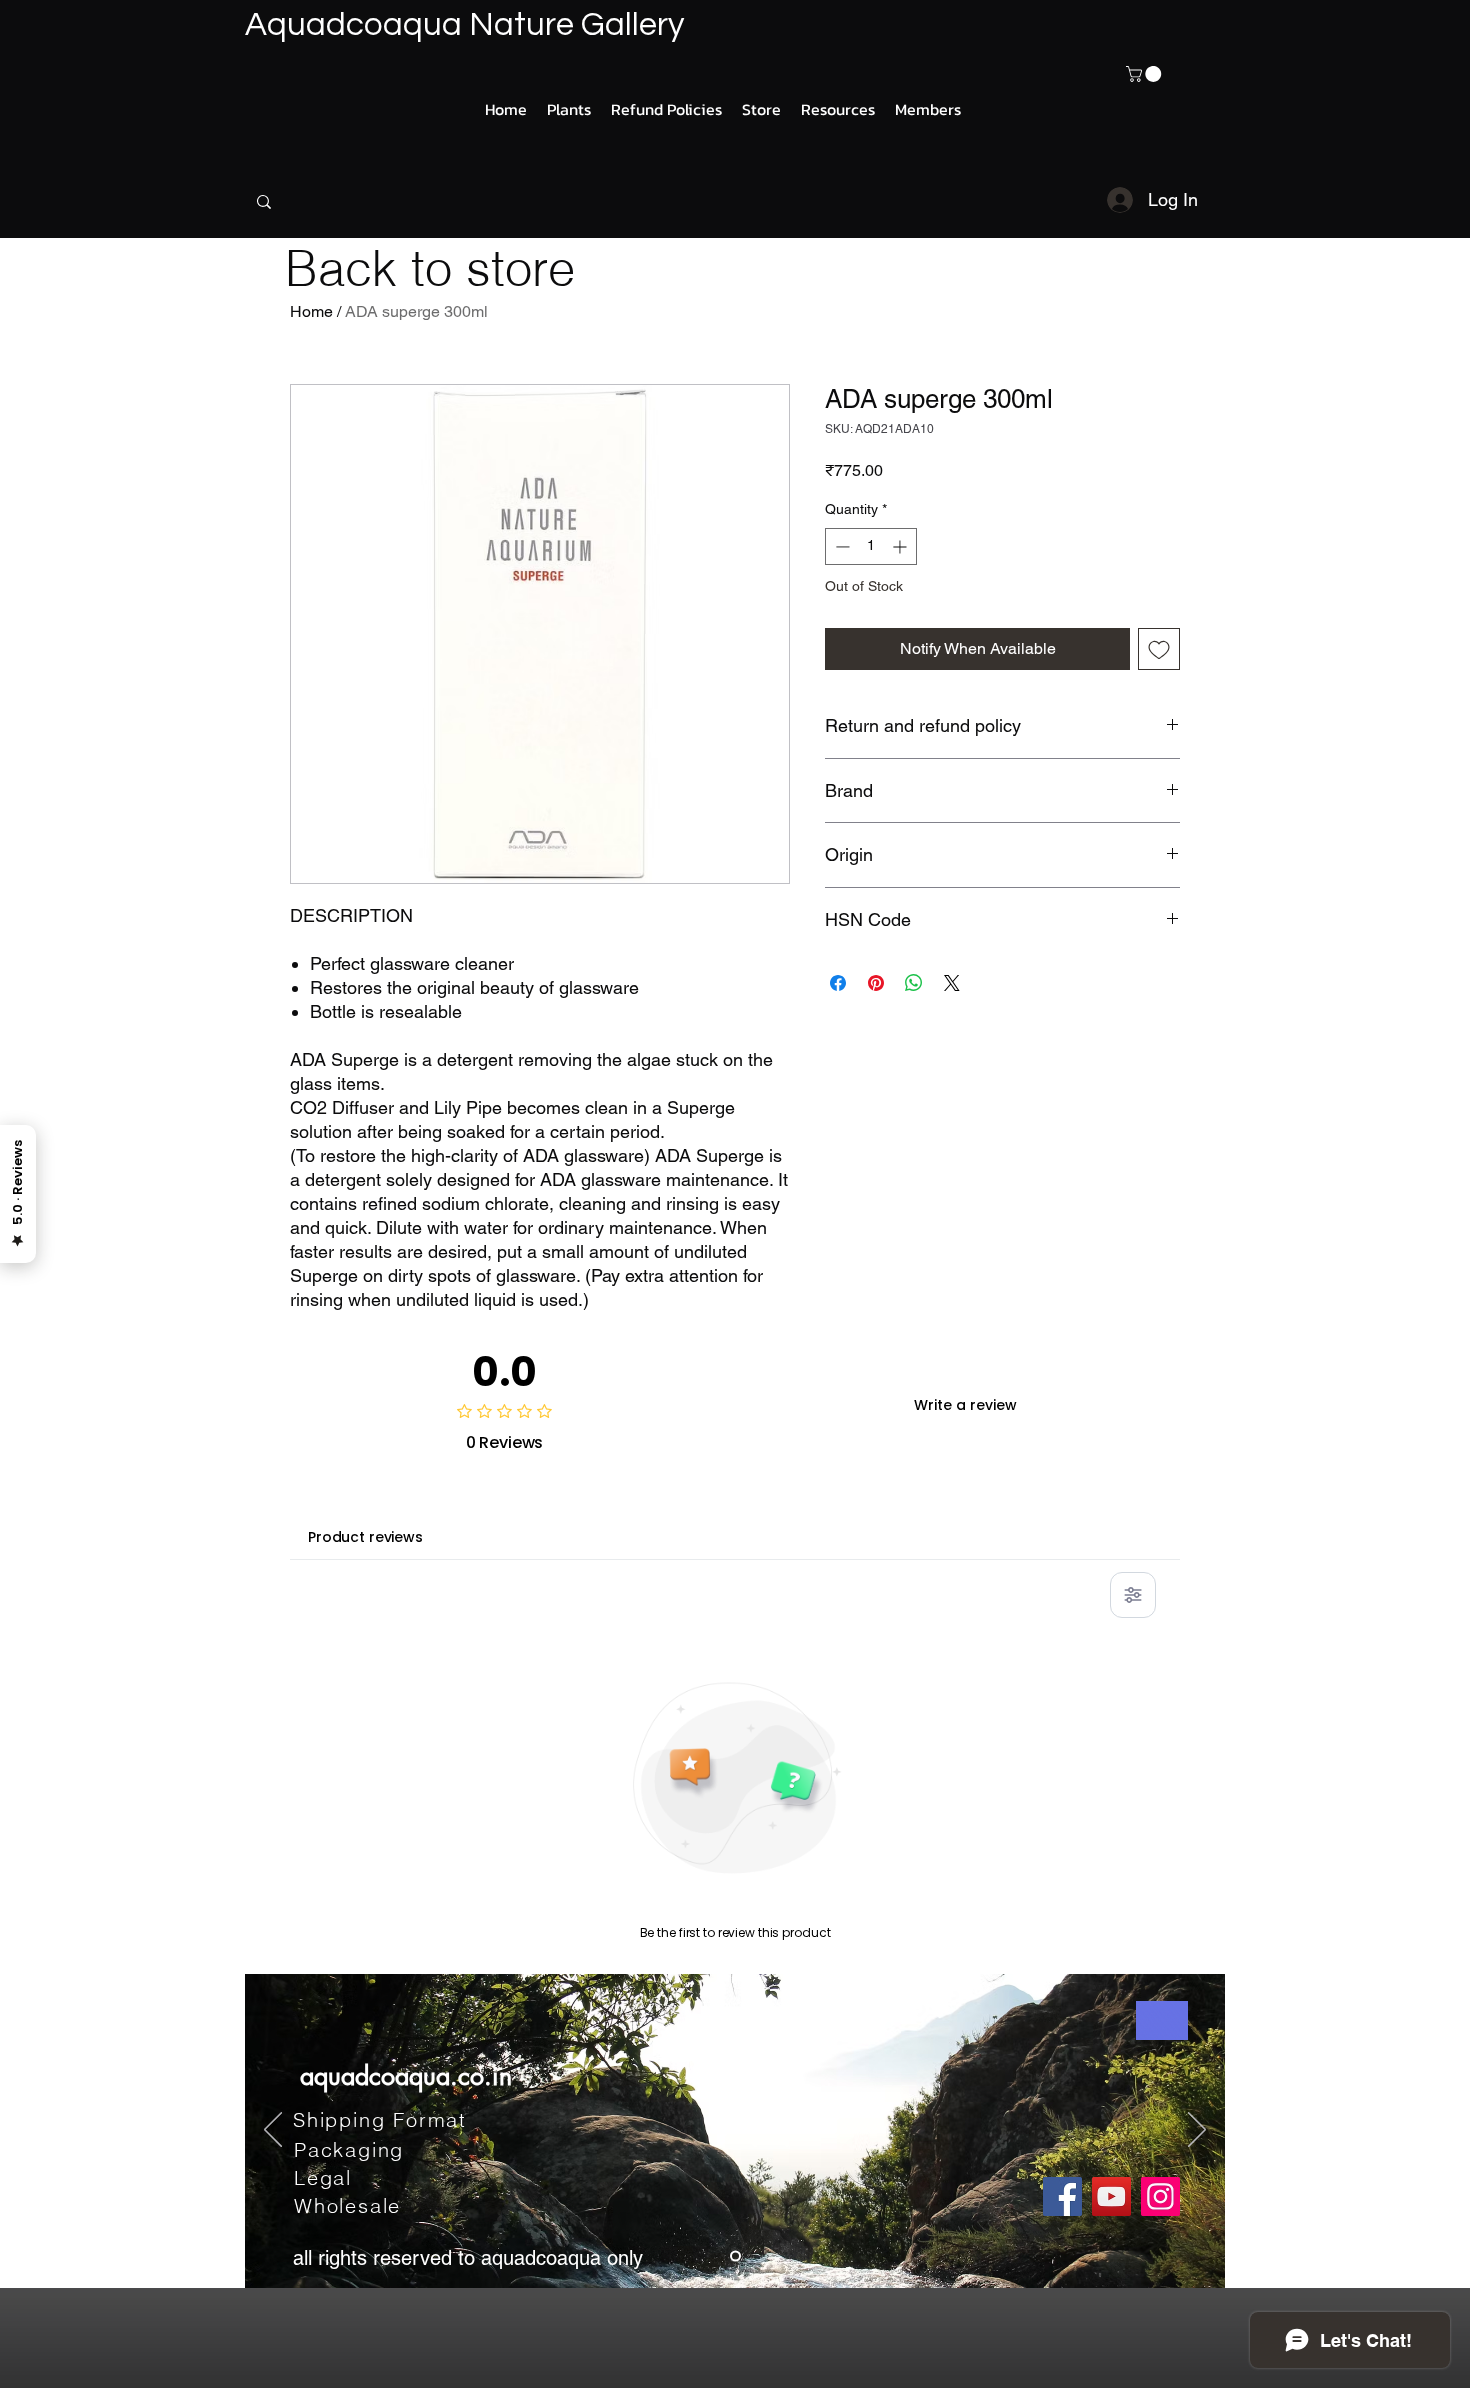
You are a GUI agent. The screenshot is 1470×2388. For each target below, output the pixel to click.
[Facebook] (1062, 2196)
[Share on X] (952, 983)
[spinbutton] (871, 546)
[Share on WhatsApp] (914, 983)
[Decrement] (840, 546)
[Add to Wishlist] (1159, 649)
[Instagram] (1160, 2196)
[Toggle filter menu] (1133, 1595)
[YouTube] (1111, 2196)
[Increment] (901, 546)
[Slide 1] (735, 2255)
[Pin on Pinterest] (876, 983)
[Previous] (273, 2131)
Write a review (965, 1405)
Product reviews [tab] (365, 1537)
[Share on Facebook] (838, 983)
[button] (1145, 74)
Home (311, 311)
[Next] (1197, 2131)
